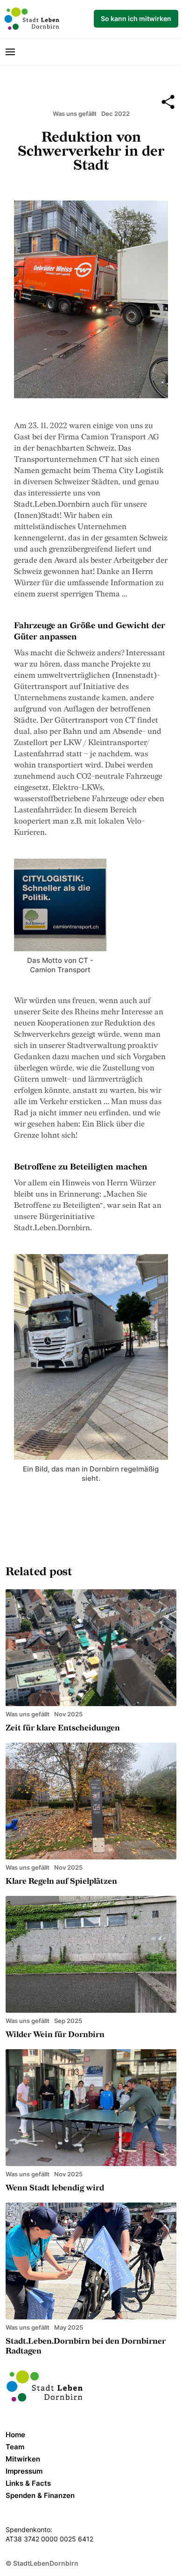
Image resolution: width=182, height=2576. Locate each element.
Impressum (24, 2471)
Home (15, 2435)
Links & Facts (28, 2483)
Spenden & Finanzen (40, 2495)
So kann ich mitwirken (136, 18)
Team (15, 2447)
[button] (14, 52)
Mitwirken (23, 2459)
